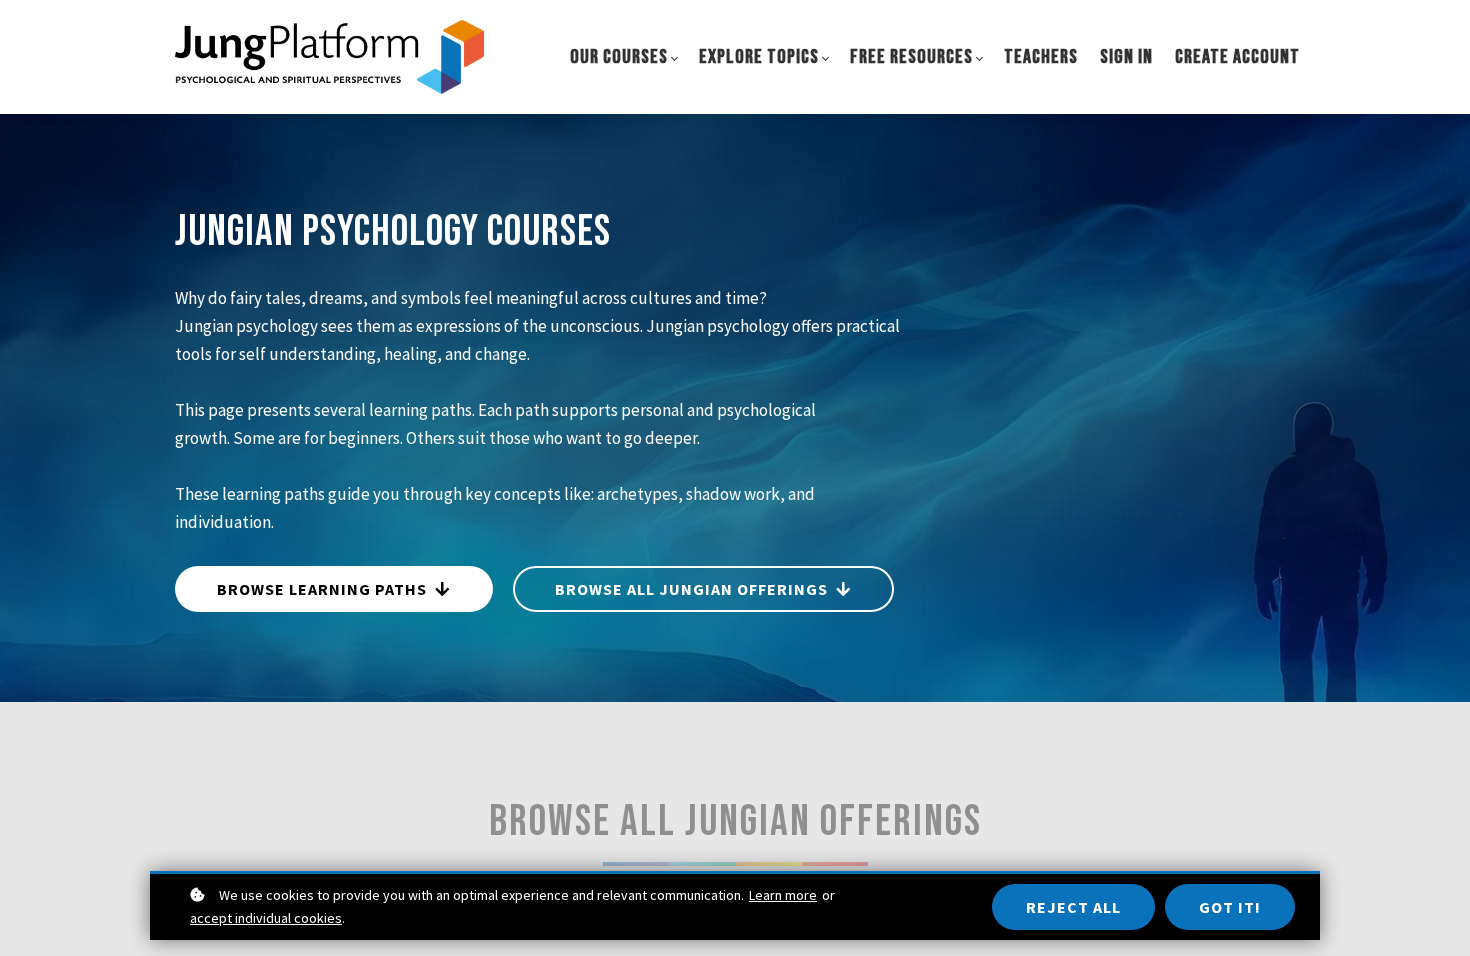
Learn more (783, 895)
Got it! (1230, 907)
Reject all (1073, 907)
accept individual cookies (266, 918)
